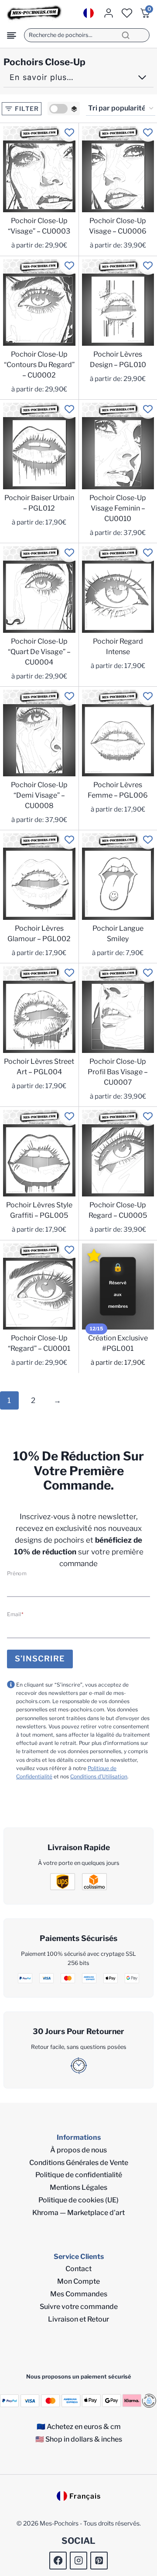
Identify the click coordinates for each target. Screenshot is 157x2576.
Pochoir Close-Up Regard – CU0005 (118, 1210)
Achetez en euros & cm (84, 2427)
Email (15, 1614)
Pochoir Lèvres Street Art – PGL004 (39, 1067)
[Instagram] (79, 2561)
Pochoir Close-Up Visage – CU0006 (118, 226)
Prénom (17, 1573)
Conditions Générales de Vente (79, 2163)
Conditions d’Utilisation (99, 1776)
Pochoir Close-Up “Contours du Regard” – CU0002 (39, 365)
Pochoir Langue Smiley (118, 934)
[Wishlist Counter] (127, 13)
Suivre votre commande (79, 2307)
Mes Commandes (79, 2294)
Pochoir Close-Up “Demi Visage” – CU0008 (39, 795)
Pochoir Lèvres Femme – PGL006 (118, 790)
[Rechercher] (126, 35)
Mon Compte (78, 2281)
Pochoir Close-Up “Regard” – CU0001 (39, 1343)
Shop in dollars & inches (84, 2439)
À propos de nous (78, 2150)
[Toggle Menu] (12, 35)
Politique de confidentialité (79, 2175)
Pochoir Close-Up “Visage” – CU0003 (39, 226)
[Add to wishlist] (69, 132)
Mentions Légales (78, 2187)
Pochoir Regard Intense (118, 647)
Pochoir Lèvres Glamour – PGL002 (39, 934)
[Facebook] (58, 2561)
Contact (78, 2269)
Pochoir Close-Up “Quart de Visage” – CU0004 (39, 652)
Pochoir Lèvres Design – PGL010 (118, 359)
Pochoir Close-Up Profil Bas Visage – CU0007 (118, 1072)
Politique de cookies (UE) (78, 2200)
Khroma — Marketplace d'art (78, 2213)
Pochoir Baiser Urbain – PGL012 (39, 503)
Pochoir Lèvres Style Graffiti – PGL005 (39, 1210)
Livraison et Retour (78, 2319)
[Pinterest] (99, 2561)
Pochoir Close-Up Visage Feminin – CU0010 (118, 508)
